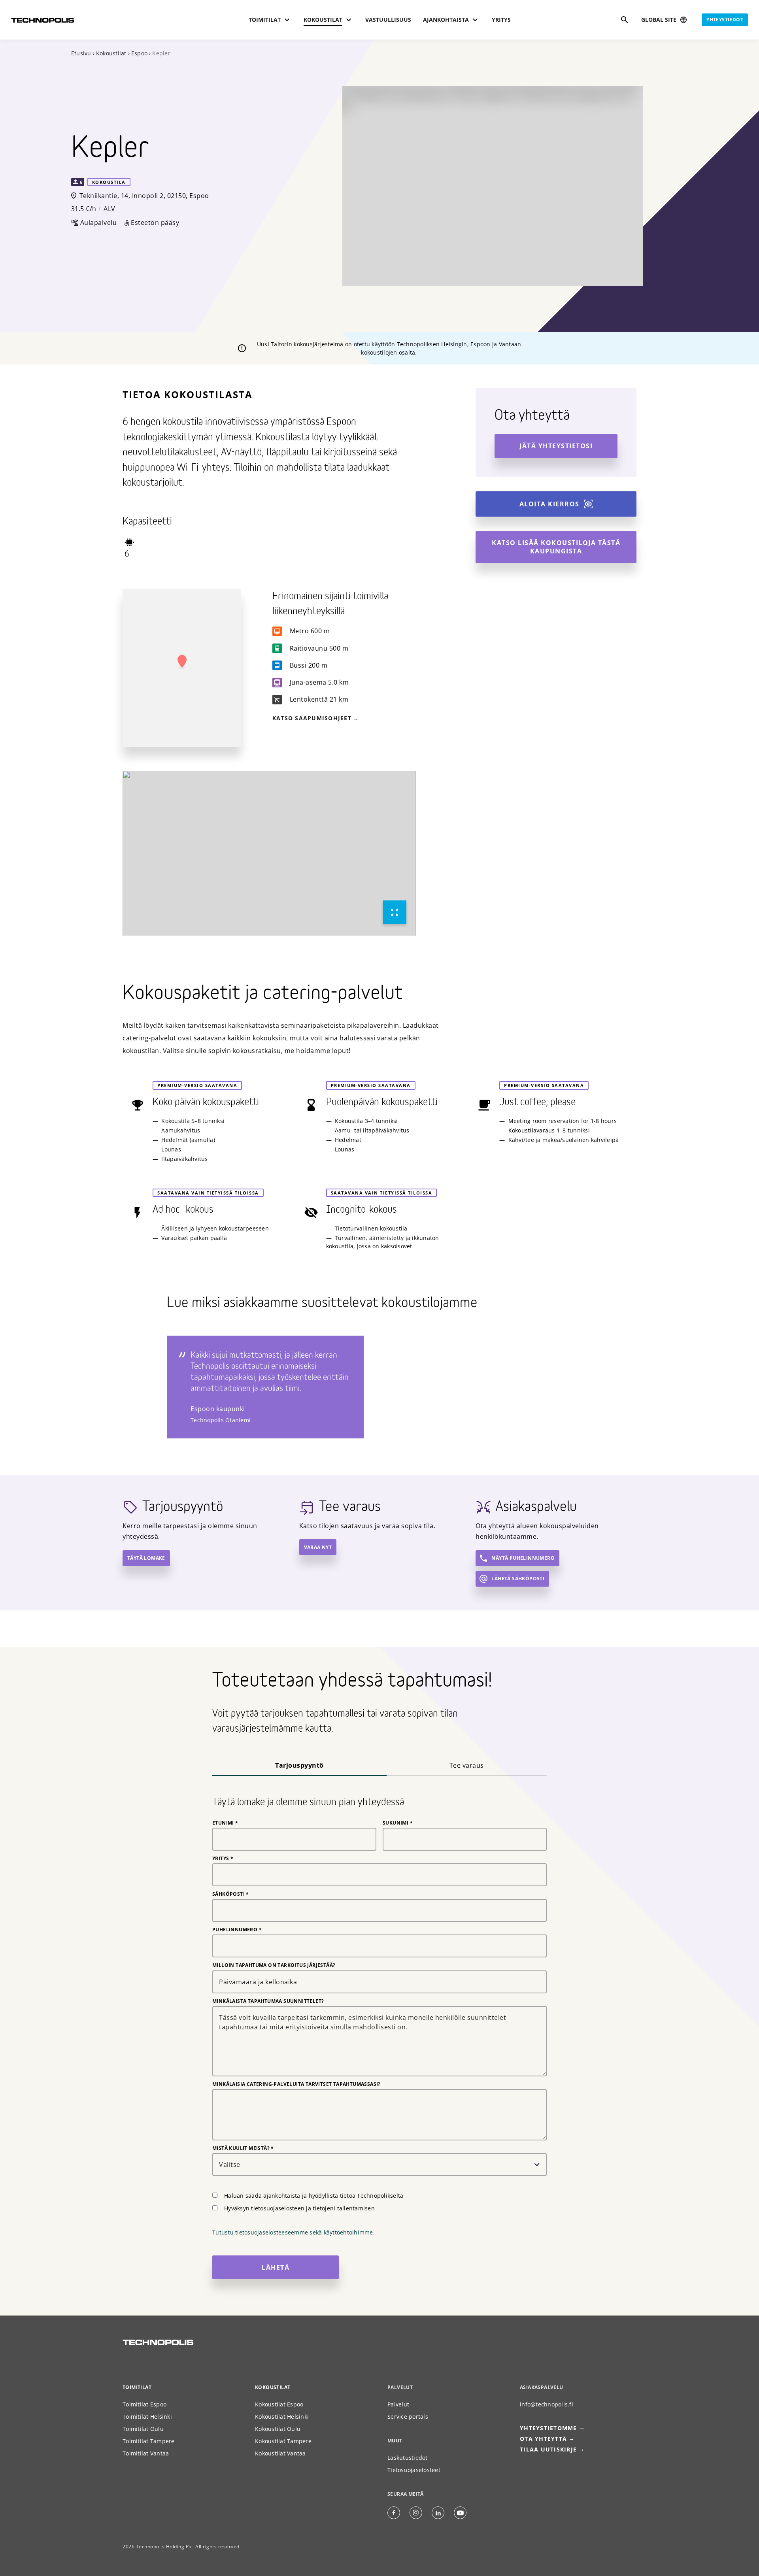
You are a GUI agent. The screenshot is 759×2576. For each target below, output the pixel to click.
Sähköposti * (231, 1894)
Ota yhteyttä (543, 2439)
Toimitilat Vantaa (146, 2453)
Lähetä (276, 2267)
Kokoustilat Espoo (279, 2404)
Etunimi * (225, 1823)
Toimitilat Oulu (143, 2429)
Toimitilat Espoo (144, 2404)
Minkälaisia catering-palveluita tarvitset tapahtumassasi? (296, 2084)
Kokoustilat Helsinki (282, 2417)
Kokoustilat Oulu (278, 2429)
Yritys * (223, 1859)
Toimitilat (137, 2387)
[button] (182, 662)
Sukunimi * (398, 1823)
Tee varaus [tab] (467, 1765)
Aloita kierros (549, 504)
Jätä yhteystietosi (556, 446)
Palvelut (398, 2404)
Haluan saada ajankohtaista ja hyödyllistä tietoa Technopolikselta (314, 2196)
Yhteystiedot (725, 20)
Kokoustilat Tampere (283, 2441)
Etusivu (81, 53)
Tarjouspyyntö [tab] (299, 1765)
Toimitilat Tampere (149, 2441)
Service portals (408, 2417)
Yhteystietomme (548, 2428)
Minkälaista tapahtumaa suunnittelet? (268, 2001)
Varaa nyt (318, 1547)
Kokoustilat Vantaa (280, 2453)
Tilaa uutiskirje (548, 2449)
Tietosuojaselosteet (414, 2470)
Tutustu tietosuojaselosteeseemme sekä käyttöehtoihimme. (294, 2232)
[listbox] (269, 853)
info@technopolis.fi (547, 2404)
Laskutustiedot (408, 2458)
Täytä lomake (146, 1558)
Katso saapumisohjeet (312, 718)
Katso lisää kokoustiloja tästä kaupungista (556, 547)
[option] (269, 853)
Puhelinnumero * (237, 1930)
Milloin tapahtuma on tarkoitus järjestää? (274, 1965)
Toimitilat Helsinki (147, 2417)
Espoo (139, 53)
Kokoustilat (111, 53)
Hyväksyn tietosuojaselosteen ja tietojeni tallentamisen (299, 2208)
